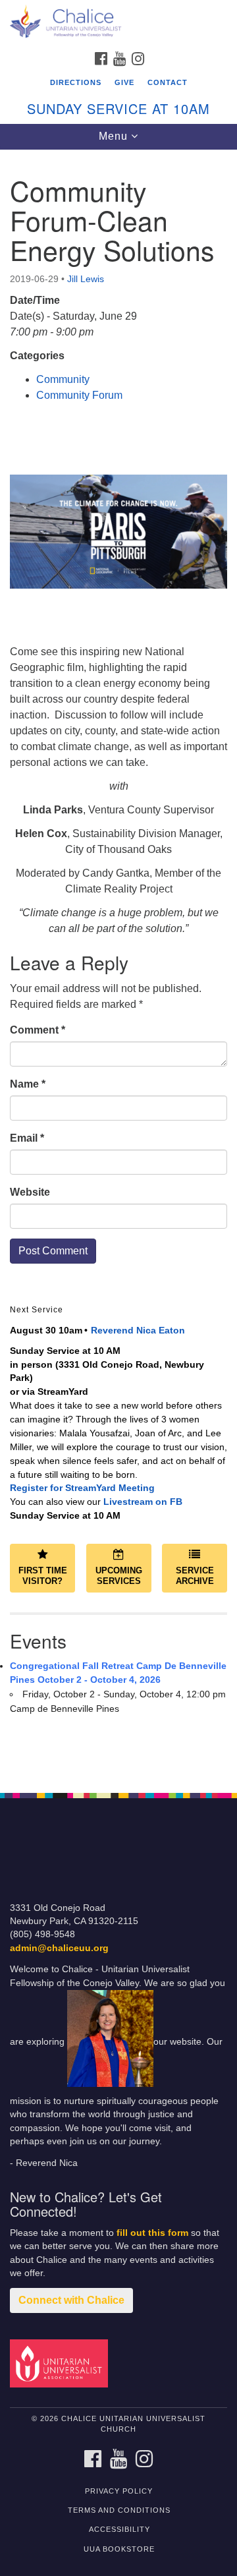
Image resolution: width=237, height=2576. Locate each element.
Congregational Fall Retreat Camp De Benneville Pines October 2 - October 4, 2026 (118, 1673)
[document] (118, 964)
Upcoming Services (119, 1576)
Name (28, 1084)
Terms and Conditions (119, 2510)
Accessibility (119, 2529)
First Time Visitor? (43, 1576)
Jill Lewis (86, 279)
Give (124, 82)
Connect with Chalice (71, 2300)
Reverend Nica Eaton (138, 1330)
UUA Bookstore (119, 2549)
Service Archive (195, 1576)
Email (27, 1138)
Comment (38, 1030)
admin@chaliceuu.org (59, 1948)
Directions (76, 82)
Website (30, 1192)
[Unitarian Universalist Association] (61, 2363)
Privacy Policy (119, 2491)
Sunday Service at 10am (118, 108)
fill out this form (152, 2233)
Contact (168, 82)
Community (63, 379)
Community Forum (79, 395)
